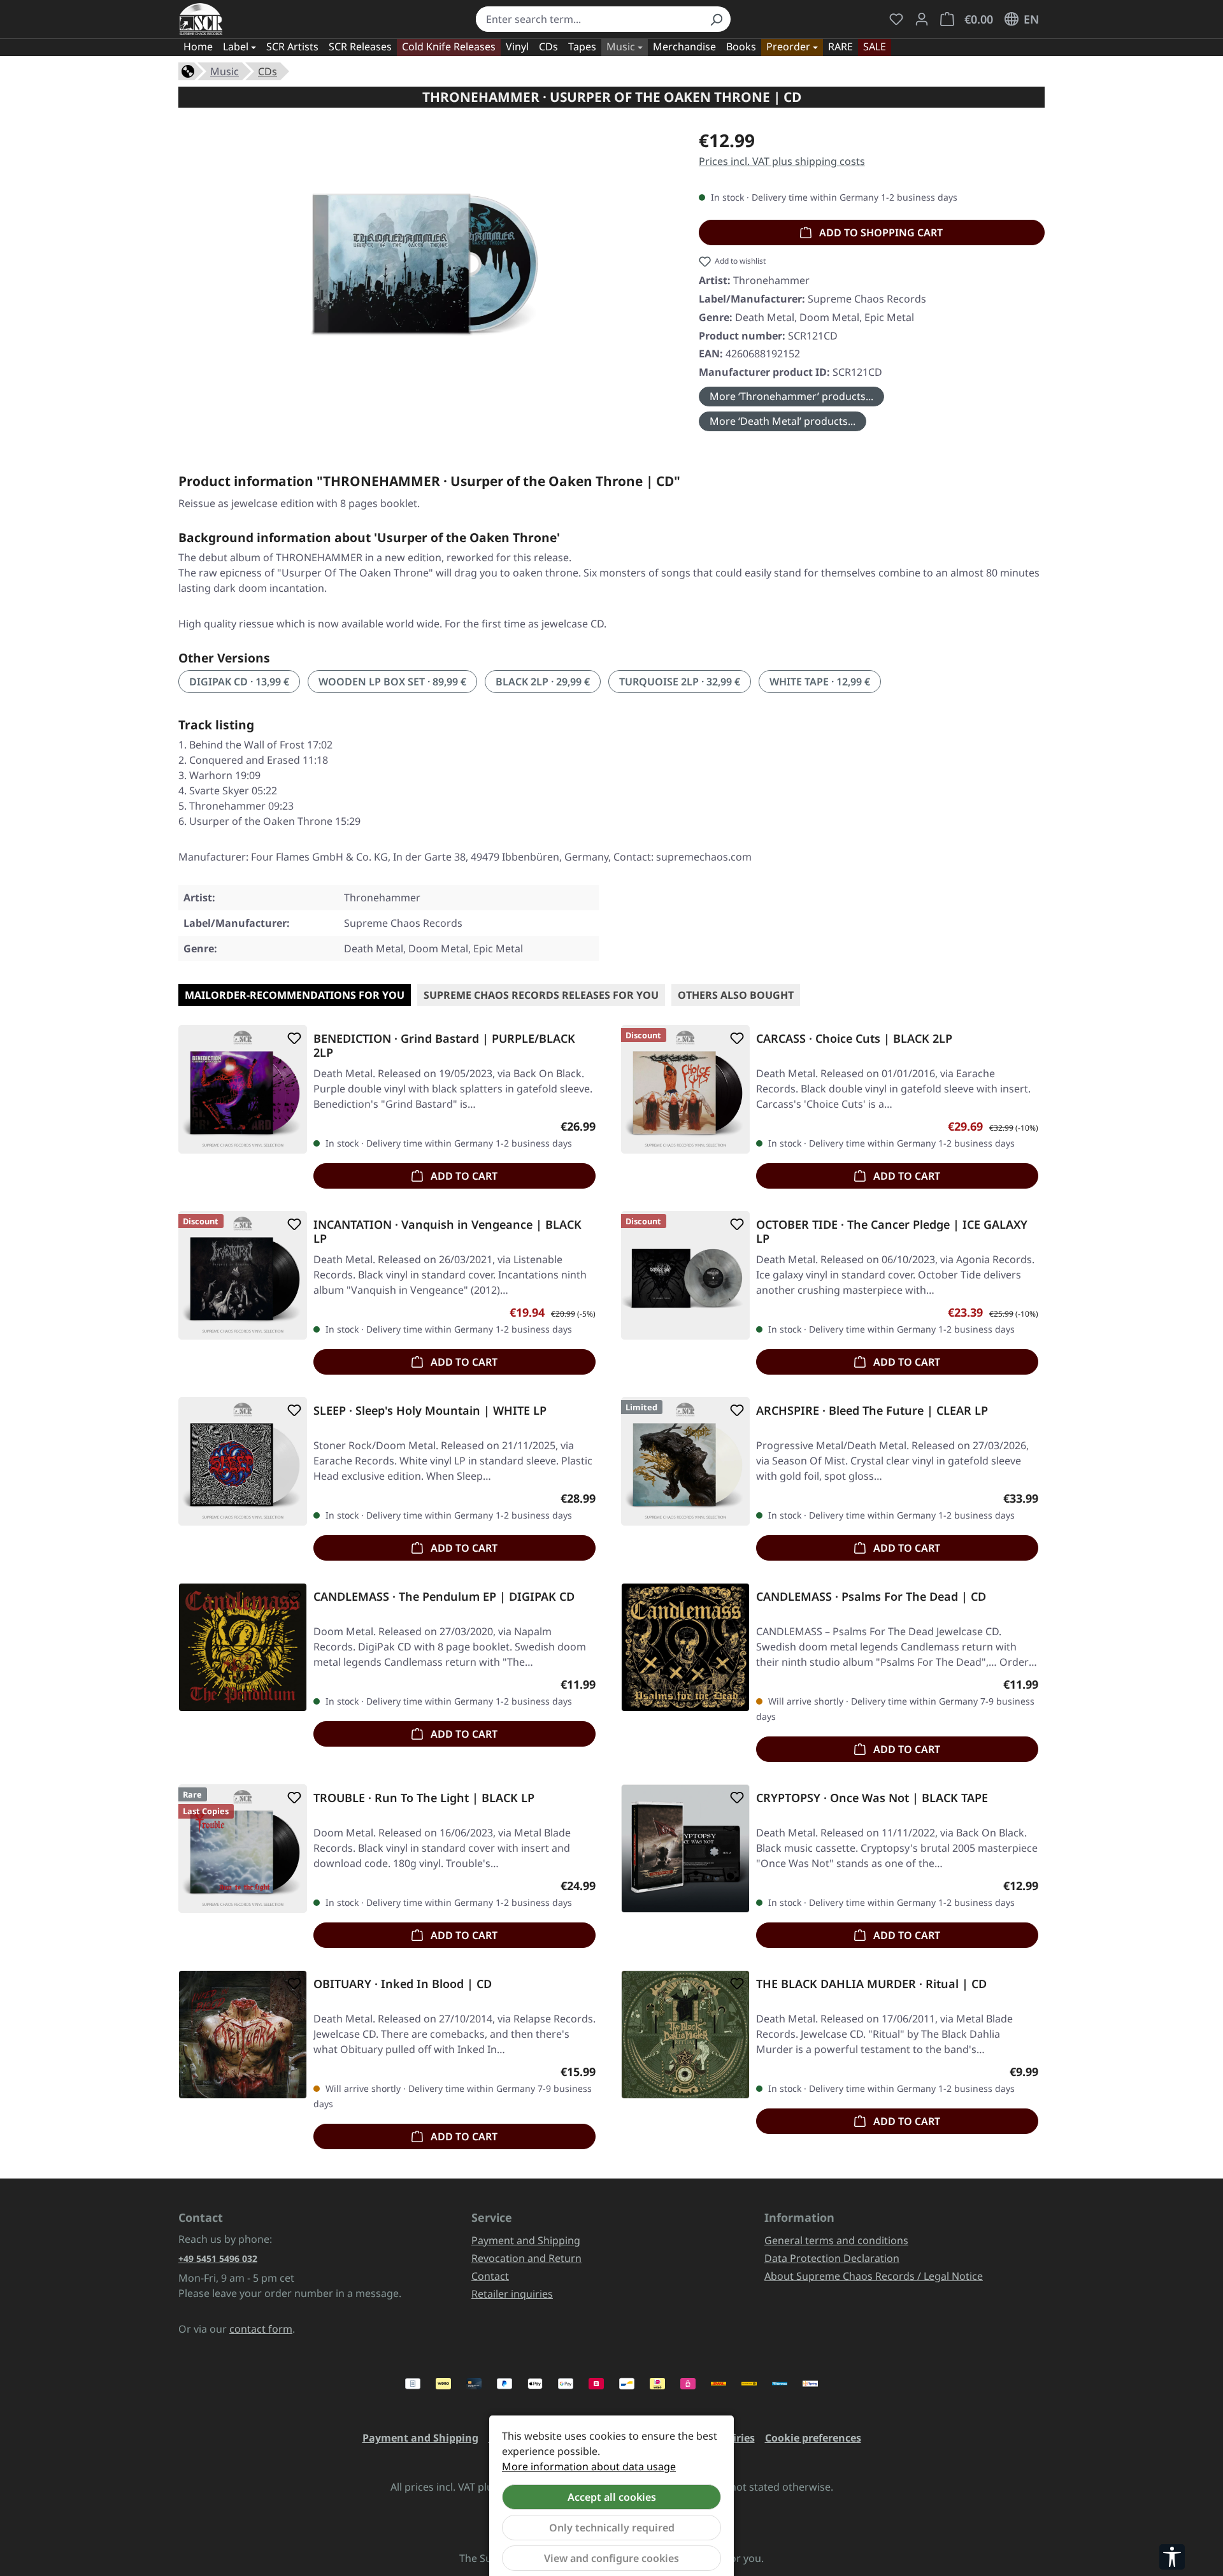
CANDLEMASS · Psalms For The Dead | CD (871, 1597)
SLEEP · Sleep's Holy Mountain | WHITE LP (430, 1411)
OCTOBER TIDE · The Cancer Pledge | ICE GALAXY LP (892, 1231)
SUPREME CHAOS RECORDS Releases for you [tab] (541, 995)
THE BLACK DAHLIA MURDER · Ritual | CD (871, 1984)
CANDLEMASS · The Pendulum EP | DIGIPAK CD (444, 1597)
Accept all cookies (612, 2497)
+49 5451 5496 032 (218, 2258)
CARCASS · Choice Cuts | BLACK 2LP (854, 1039)
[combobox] (589, 19)
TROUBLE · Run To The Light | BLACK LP (424, 1798)
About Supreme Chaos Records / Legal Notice (874, 2276)
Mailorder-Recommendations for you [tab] (295, 995)
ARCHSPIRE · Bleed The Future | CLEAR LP (872, 1411)
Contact (490, 2276)
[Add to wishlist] (292, 1038)
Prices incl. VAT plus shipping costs (782, 161)
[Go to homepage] (201, 19)
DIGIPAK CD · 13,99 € (239, 682)
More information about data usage (589, 2466)
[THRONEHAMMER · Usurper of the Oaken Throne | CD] (426, 264)
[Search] (716, 19)
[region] (426, 264)
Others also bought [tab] (736, 995)
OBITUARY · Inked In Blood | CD (403, 1984)
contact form (261, 2329)
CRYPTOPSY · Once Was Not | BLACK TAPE (872, 1798)
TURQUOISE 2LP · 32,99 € (680, 682)
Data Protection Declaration (832, 2258)
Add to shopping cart (880, 233)
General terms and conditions (836, 2240)
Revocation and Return (526, 2258)
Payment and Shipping (526, 2240)
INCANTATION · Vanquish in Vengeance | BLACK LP (447, 1231)
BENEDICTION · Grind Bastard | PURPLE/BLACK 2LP (444, 1045)
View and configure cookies (611, 2558)
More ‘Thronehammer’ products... (791, 396)
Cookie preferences (813, 2438)
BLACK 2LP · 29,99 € (543, 682)
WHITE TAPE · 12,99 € (820, 682)
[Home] (188, 70)
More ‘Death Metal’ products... (783, 421)
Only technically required (612, 2528)
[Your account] (922, 19)
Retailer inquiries (512, 2294)
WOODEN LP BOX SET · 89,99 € (392, 682)
